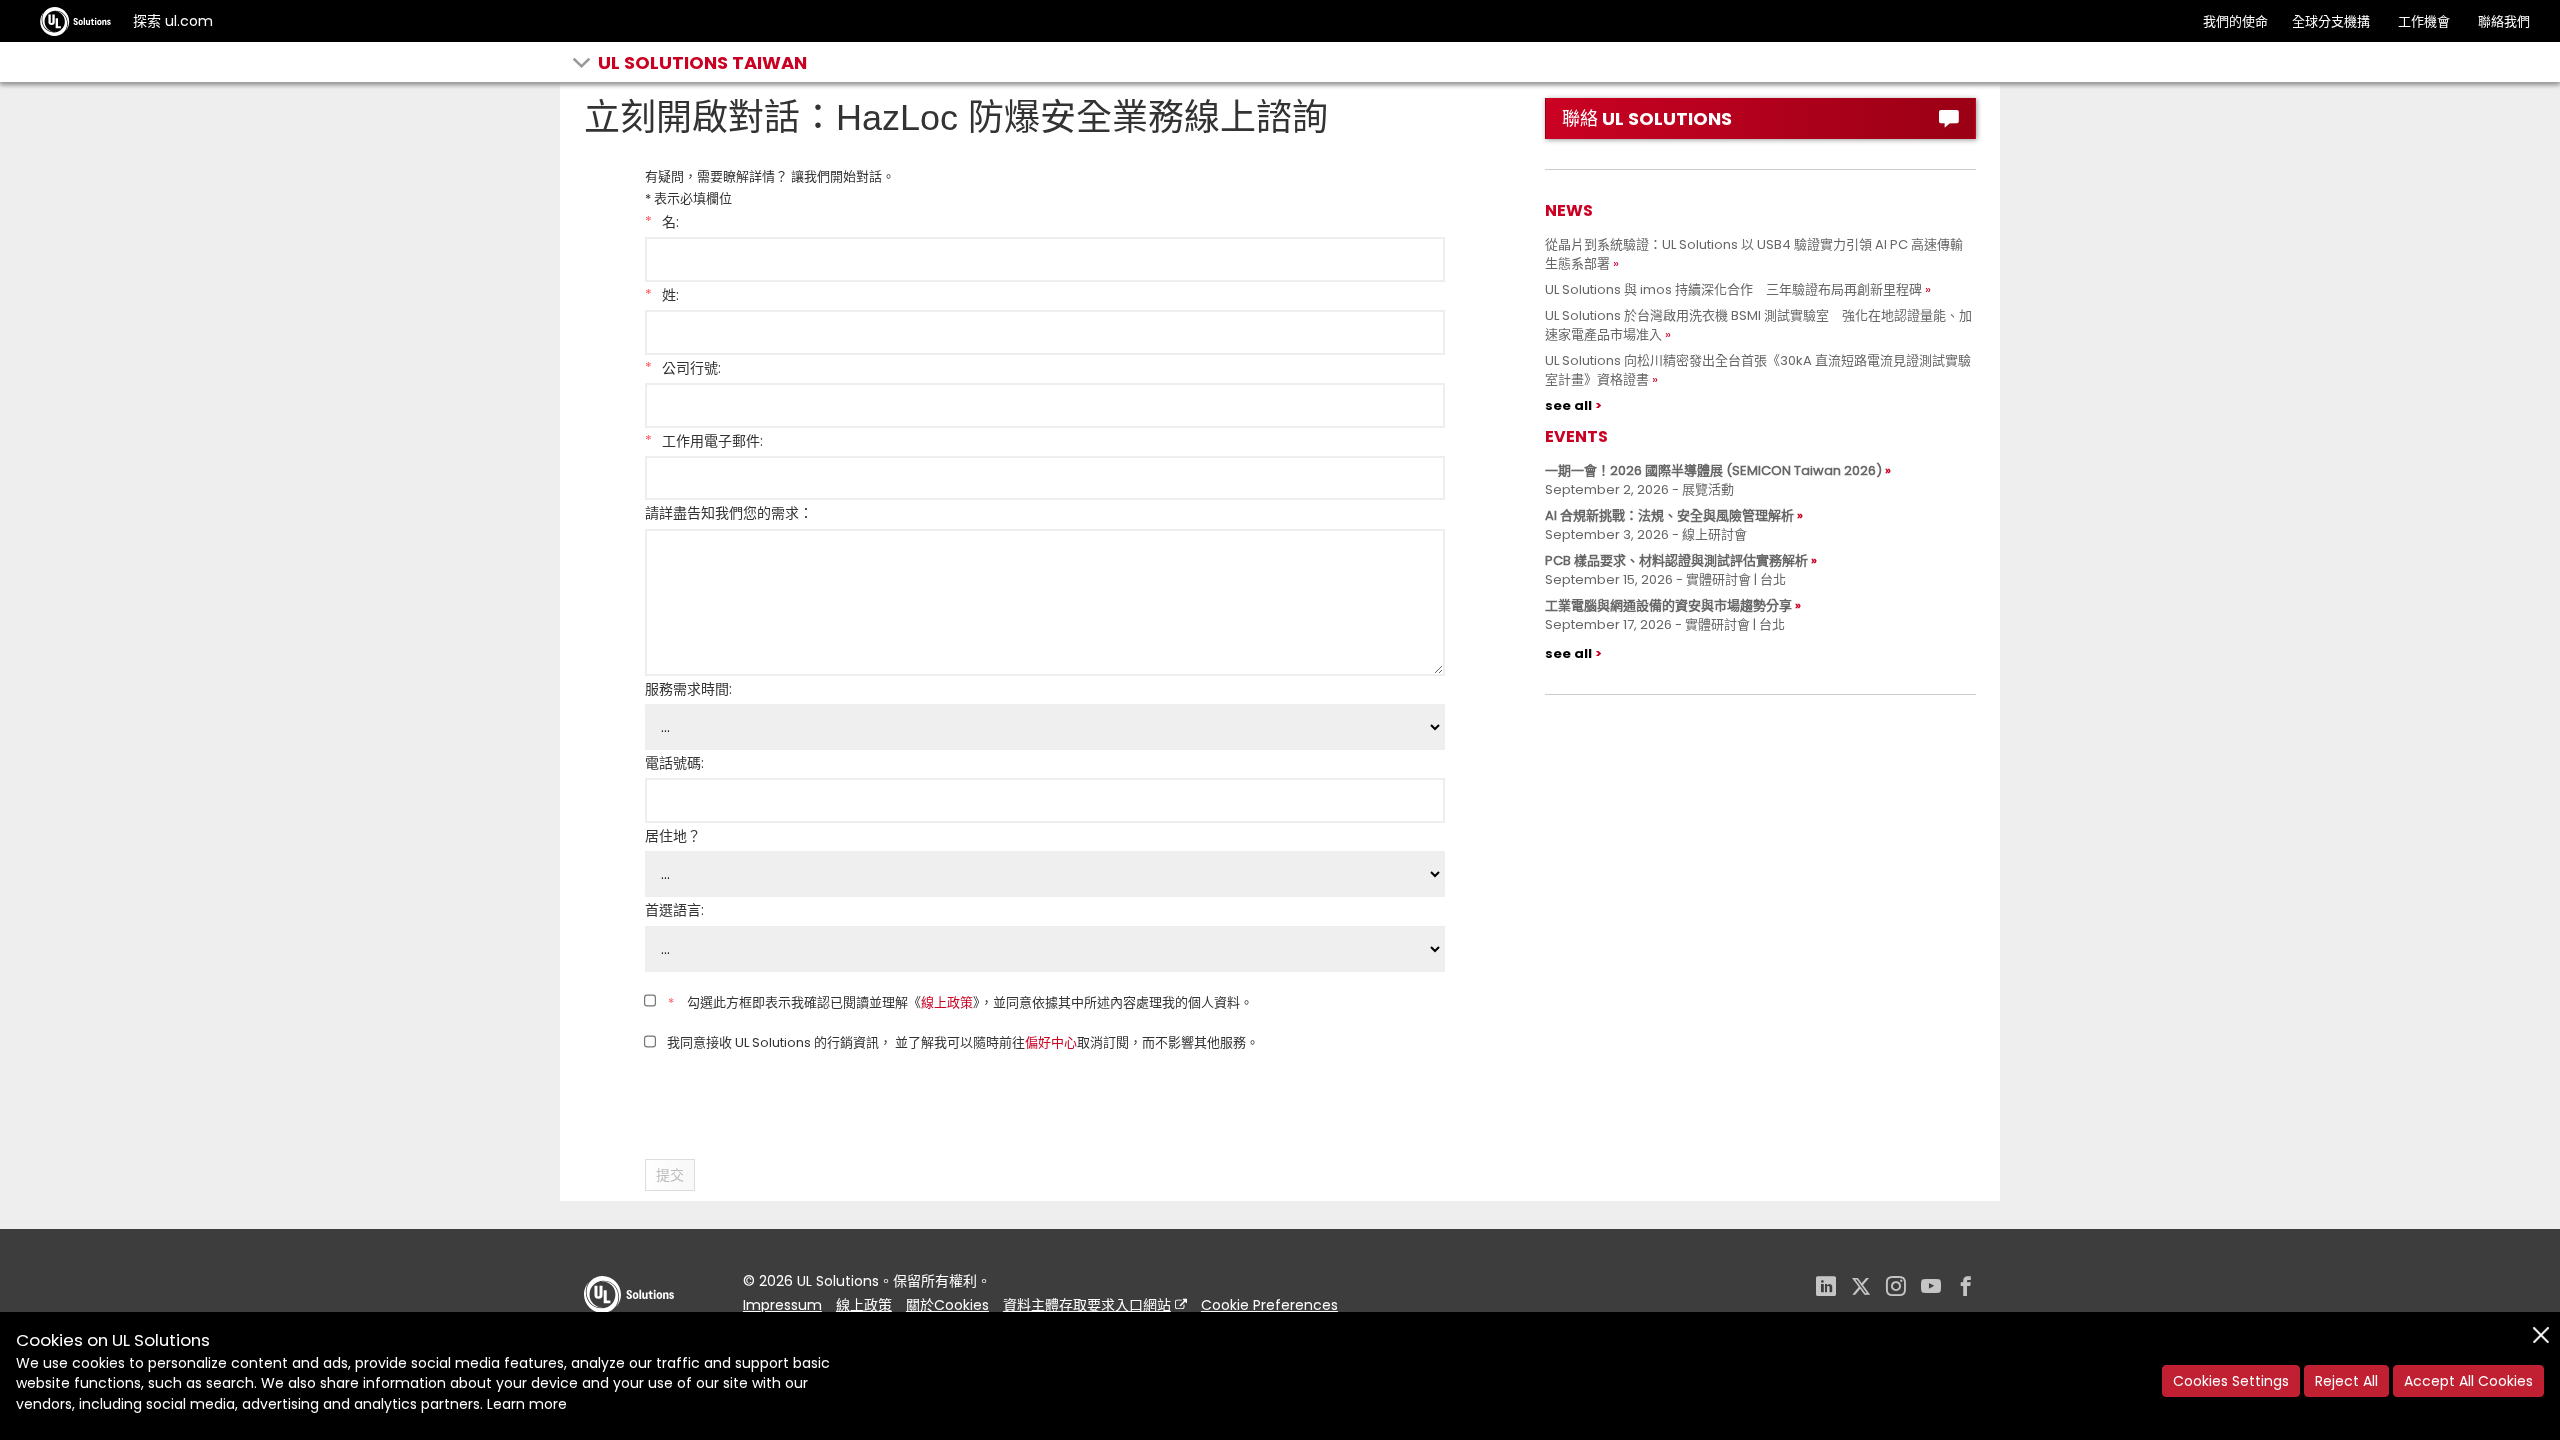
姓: (662, 295)
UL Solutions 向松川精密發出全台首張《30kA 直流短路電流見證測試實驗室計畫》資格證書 (1758, 370)
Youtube (1931, 1288)
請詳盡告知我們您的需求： (729, 513)
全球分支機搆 (2331, 21)
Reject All (2346, 1381)
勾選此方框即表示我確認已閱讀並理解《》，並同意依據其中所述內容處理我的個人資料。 (960, 1002)
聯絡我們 (2504, 21)
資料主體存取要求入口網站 (1087, 1305)
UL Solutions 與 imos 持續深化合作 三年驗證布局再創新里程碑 (1733, 289)
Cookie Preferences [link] (1269, 1305)
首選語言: (674, 910)
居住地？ (673, 836)
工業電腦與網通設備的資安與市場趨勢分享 (1668, 605)
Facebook (1966, 1288)
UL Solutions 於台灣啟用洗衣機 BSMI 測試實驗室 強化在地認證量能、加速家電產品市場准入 (1758, 325)
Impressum (782, 1305)
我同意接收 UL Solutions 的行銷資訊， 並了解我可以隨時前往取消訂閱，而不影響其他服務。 (961, 1043)
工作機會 (2424, 21)
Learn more (527, 1404)
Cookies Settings (2231, 1381)
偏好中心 (1051, 1043)
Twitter (1861, 1288)
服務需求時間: (688, 689)
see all (1568, 405)
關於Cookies (947, 1305)
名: (662, 222)
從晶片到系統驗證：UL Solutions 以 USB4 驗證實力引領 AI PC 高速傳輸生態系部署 (1754, 254)
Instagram (1896, 1288)
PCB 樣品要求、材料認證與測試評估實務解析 (1676, 560)
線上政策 (947, 1002)
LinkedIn (1826, 1288)
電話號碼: (674, 763)
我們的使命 (2235, 21)
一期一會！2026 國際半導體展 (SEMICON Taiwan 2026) (1713, 470)
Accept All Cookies (2468, 1381)
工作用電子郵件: (704, 441)
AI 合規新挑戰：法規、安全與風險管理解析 (1669, 515)
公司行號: (683, 368)
